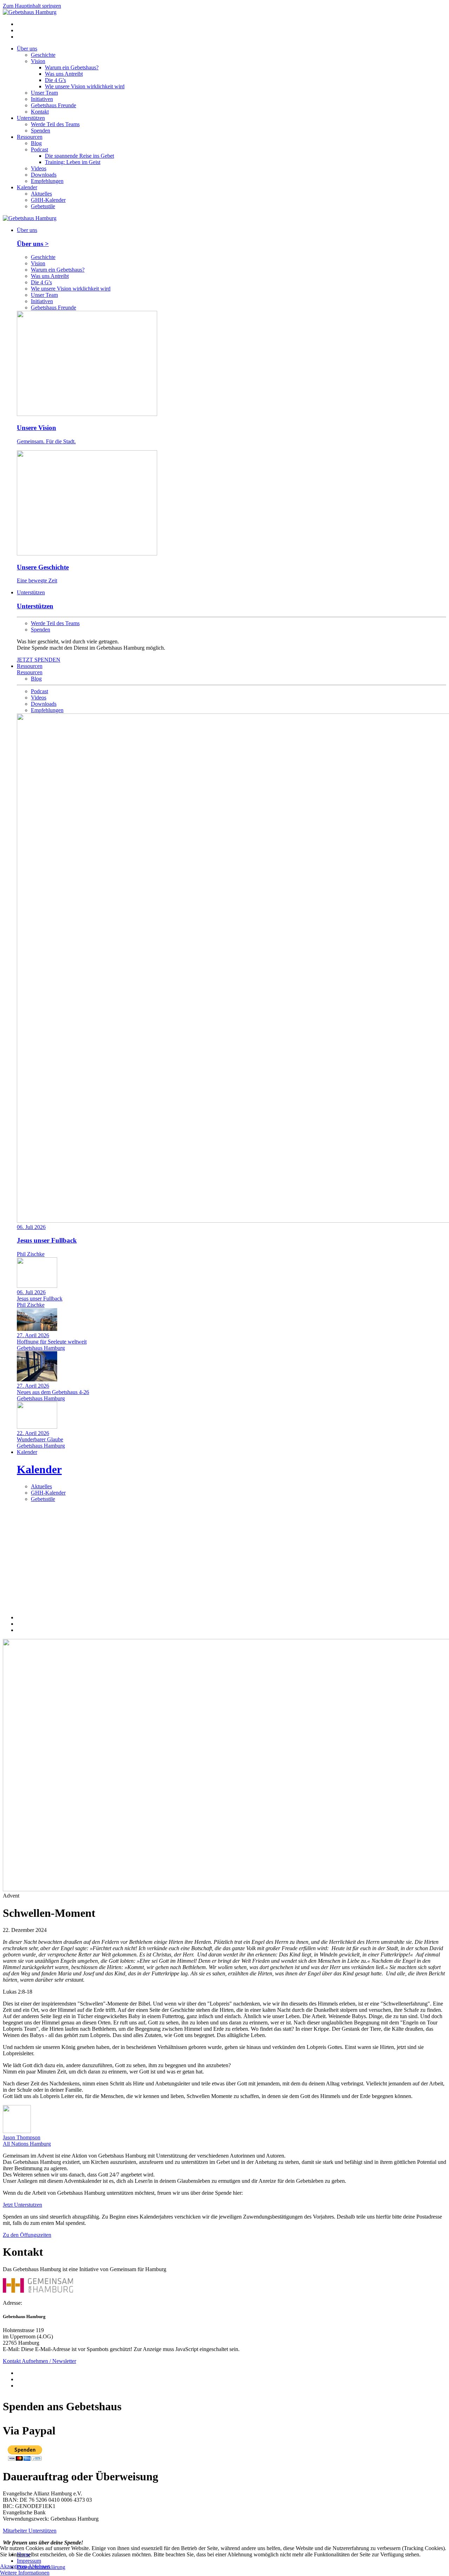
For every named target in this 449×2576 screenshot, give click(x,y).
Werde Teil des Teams (55, 124)
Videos (39, 168)
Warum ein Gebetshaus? (72, 67)
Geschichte (43, 55)
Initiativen (42, 99)
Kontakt (40, 112)
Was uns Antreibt (64, 74)
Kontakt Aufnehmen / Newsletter (39, 2361)
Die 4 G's (55, 80)
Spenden (41, 131)
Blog (36, 143)
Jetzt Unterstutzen (22, 2205)
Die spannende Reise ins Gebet (79, 156)
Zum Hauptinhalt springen (32, 6)
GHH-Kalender (48, 200)
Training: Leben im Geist (73, 162)
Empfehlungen (47, 181)
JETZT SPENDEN (39, 660)
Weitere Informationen (25, 2573)
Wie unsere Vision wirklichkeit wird (85, 86)
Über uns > (33, 244)
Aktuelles (41, 194)
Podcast (39, 149)
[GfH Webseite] (38, 2291)
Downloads (44, 175)
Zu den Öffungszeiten (27, 2235)
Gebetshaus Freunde (53, 105)
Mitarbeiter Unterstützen (30, 2531)
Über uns (27, 49)
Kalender (27, 187)
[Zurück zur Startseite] (30, 12)
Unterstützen (31, 118)
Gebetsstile (43, 206)
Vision (38, 61)
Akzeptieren (14, 2566)
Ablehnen (39, 2566)
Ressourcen (30, 137)
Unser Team (44, 93)
